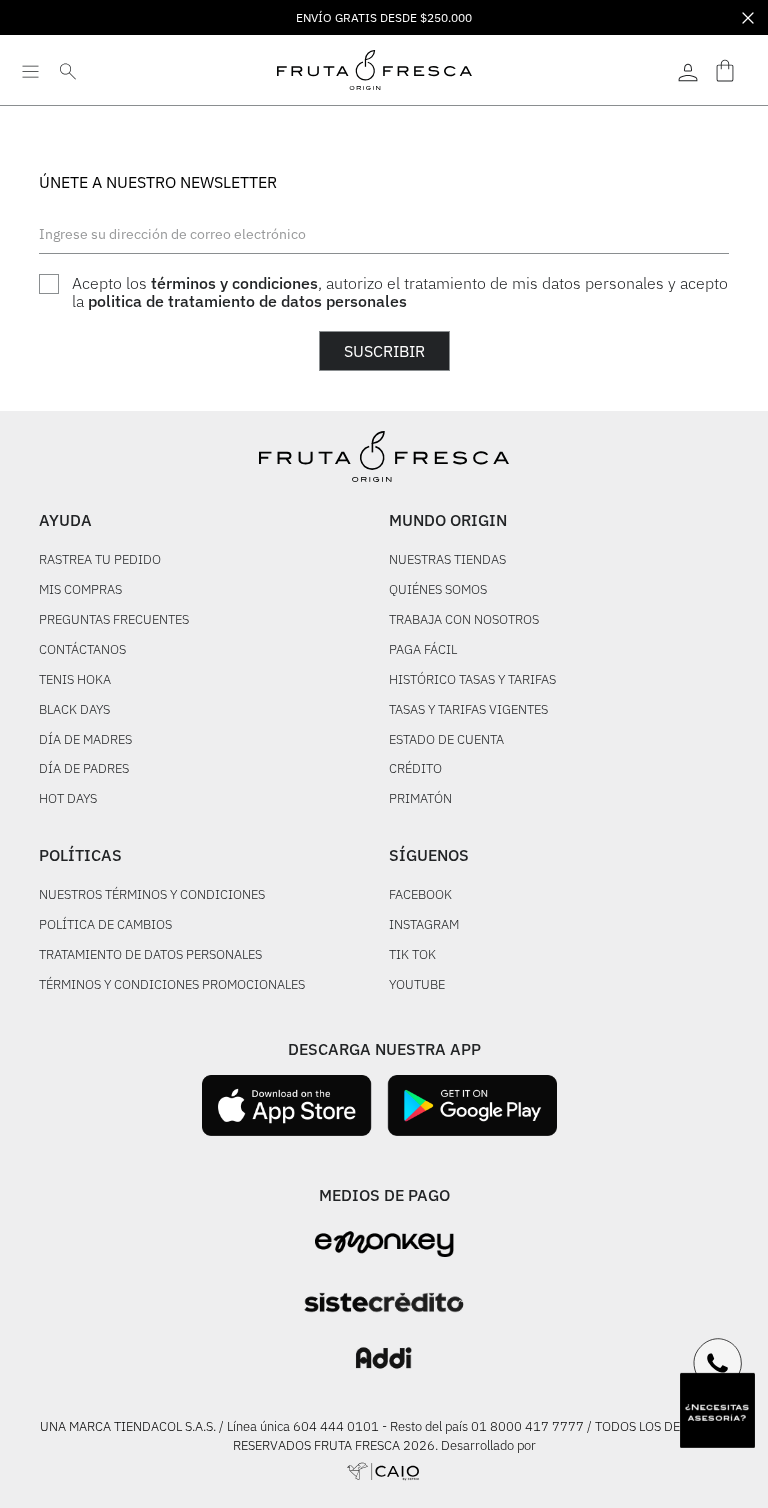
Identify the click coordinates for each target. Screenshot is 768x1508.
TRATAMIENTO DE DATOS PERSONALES (150, 955)
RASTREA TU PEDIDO (100, 560)
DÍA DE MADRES (85, 740)
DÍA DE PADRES (84, 769)
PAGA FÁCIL (423, 650)
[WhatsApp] (718, 1363)
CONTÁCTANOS (82, 650)
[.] (688, 70)
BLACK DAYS (74, 710)
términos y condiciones (234, 283)
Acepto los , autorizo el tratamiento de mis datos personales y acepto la (400, 292)
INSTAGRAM (424, 925)
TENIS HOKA (75, 680)
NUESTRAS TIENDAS (447, 560)
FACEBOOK (420, 895)
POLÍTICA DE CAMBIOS (105, 925)
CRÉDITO (415, 769)
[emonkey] (384, 1244)
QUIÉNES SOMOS (438, 590)
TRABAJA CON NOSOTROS (464, 620)
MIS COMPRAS (80, 590)
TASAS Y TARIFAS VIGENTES (468, 710)
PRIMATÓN (420, 799)
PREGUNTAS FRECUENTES (114, 620)
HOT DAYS (68, 799)
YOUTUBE (417, 985)
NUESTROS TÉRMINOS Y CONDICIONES (152, 895)
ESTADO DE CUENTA (446, 740)
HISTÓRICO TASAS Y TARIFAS (472, 680)
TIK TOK (412, 955)
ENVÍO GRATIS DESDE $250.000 (384, 17)
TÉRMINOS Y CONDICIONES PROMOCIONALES (172, 985)
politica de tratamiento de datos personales (247, 301)
